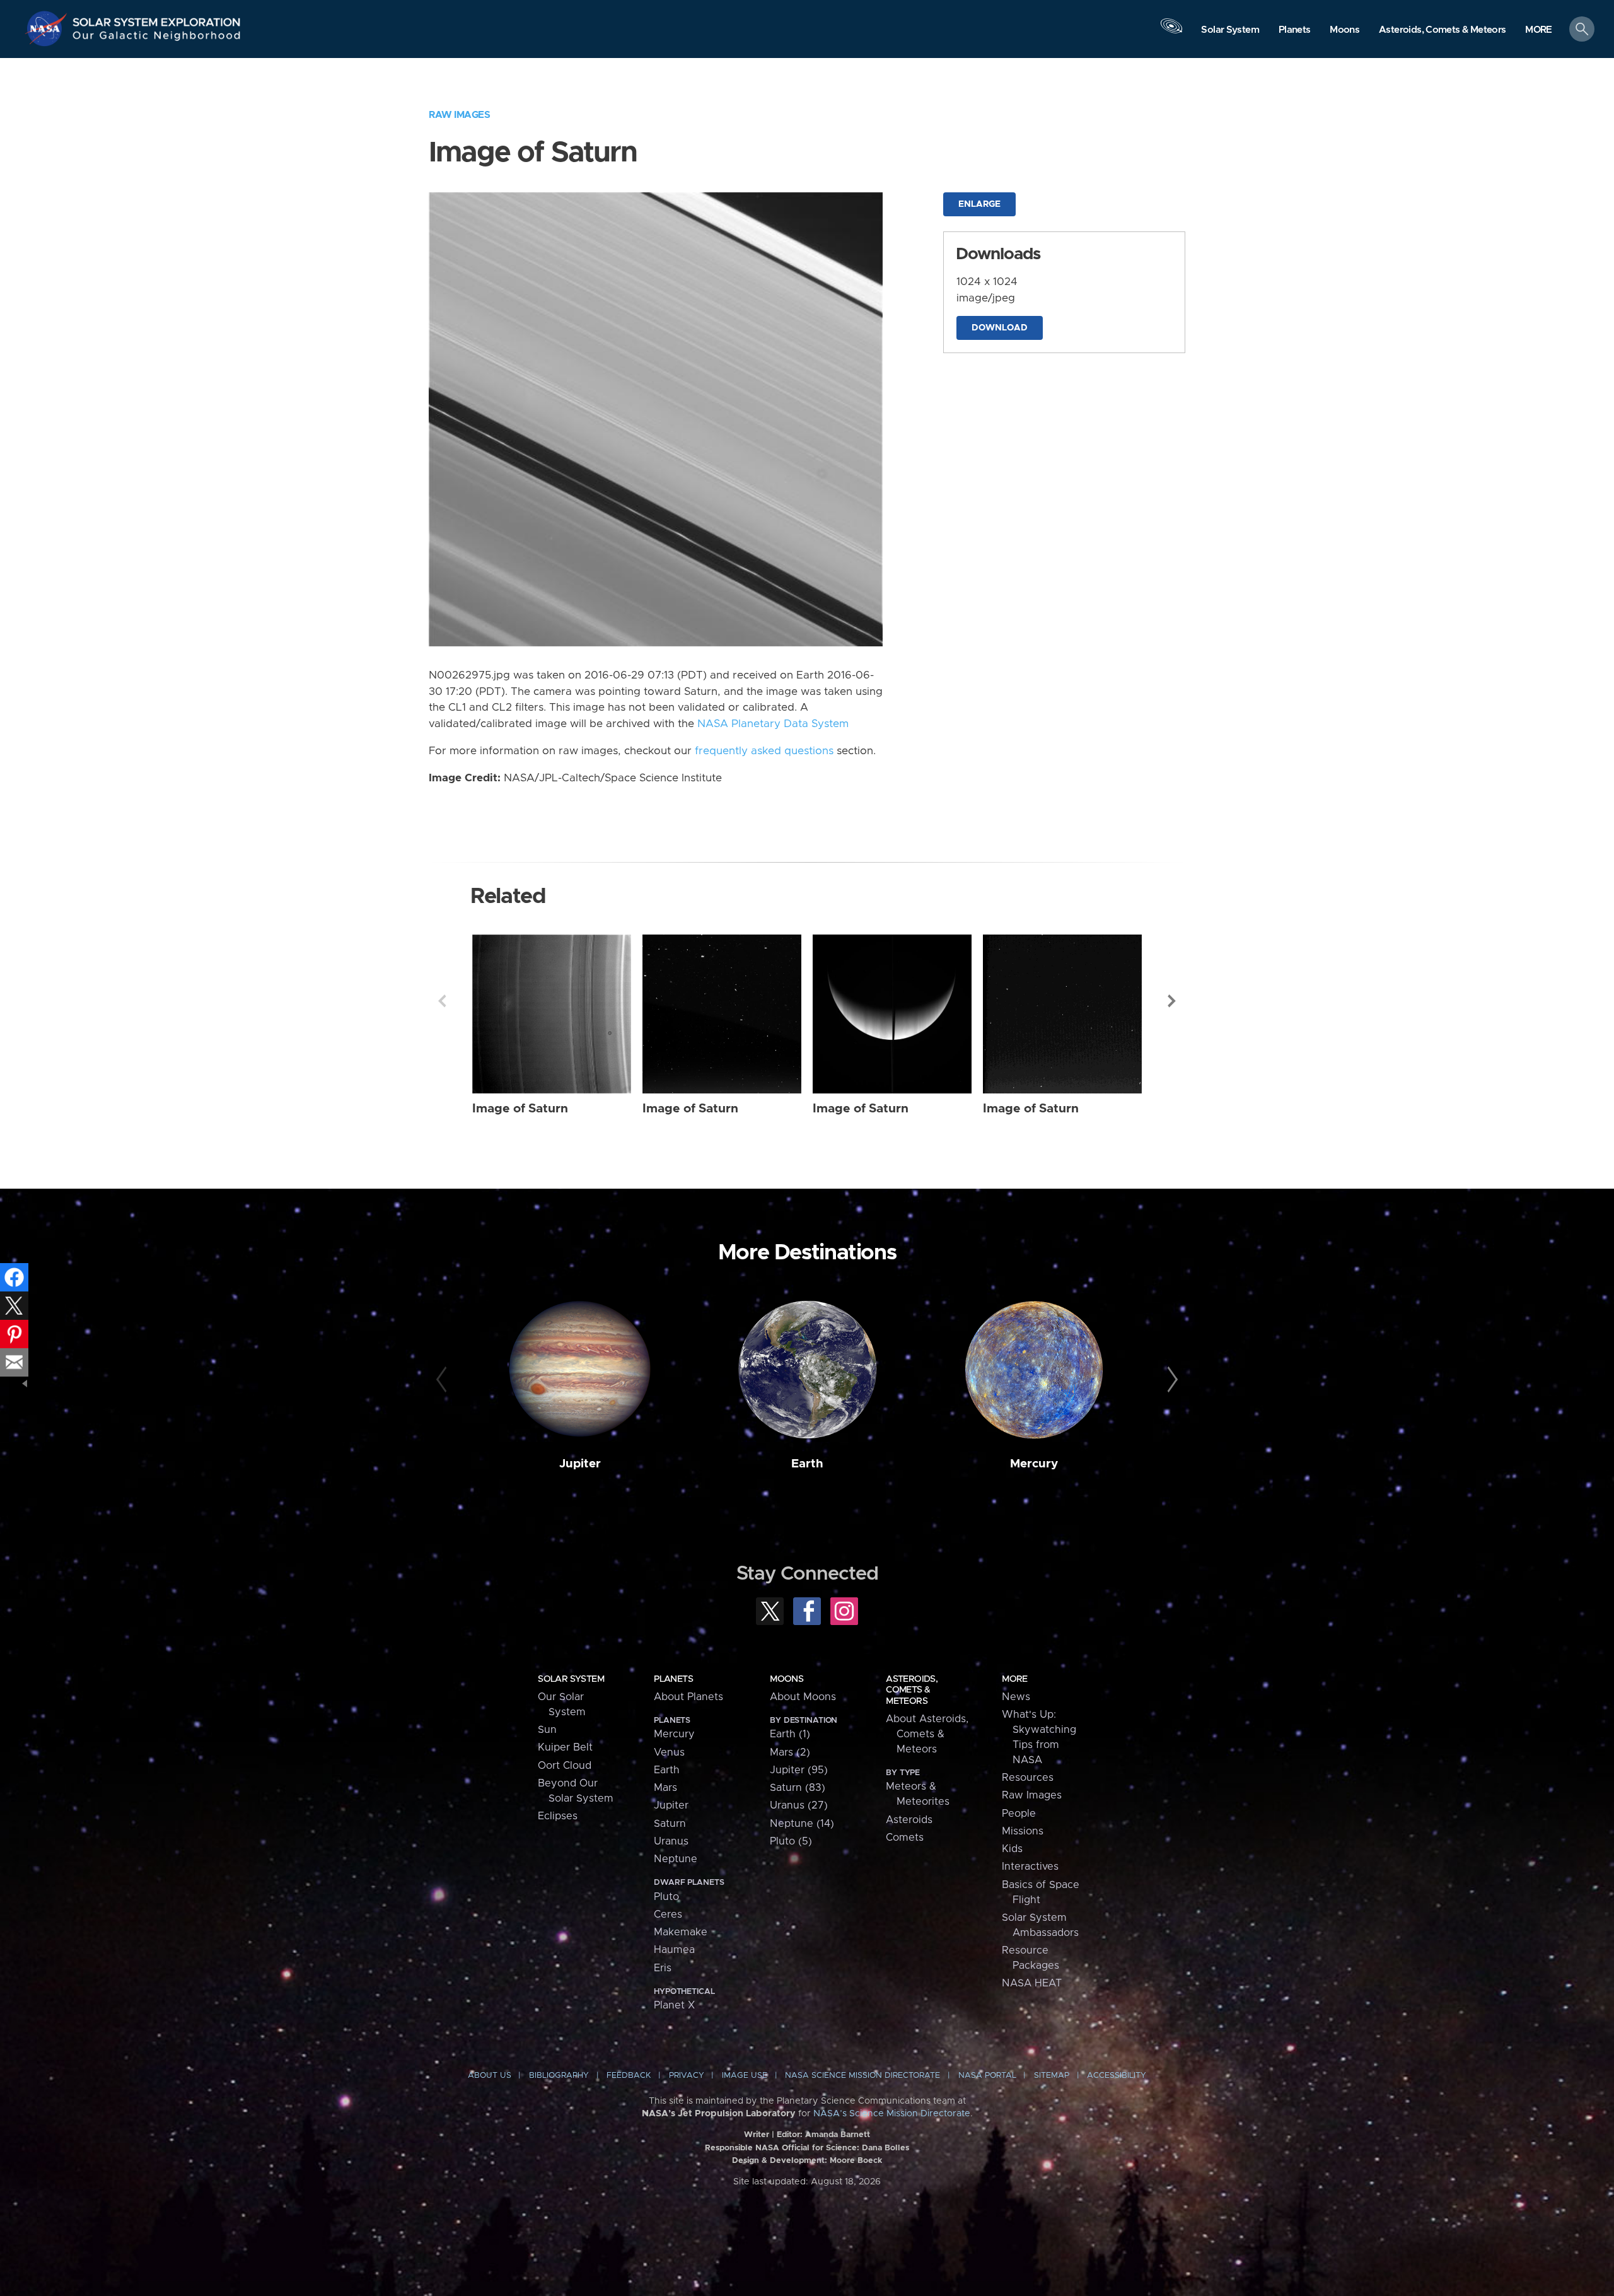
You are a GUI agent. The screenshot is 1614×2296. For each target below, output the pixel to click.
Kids (1012, 1849)
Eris (663, 1968)
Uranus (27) (799, 1805)
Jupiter (580, 1464)
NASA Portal (987, 2076)
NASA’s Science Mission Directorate (892, 2114)
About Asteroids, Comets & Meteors (927, 1734)
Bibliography (559, 2076)
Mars (665, 1788)
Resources (1028, 1778)
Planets (673, 1679)
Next (1172, 1001)
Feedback (629, 2076)
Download (1000, 328)
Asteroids (909, 1820)
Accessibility (1117, 2076)
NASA (48, 28)
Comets (905, 1838)
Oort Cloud (565, 1766)
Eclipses (558, 1816)
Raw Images (459, 115)
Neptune (676, 1859)
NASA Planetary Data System (773, 724)
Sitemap (1052, 2076)
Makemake (681, 1932)
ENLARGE (979, 204)
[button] (1539, 30)
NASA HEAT (1032, 1983)
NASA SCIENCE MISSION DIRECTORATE (862, 2076)
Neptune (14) (802, 1824)
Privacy (687, 2076)
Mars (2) (790, 1752)
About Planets (688, 1697)
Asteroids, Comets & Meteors (912, 1690)
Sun (547, 1730)
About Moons (803, 1697)
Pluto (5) (791, 1841)
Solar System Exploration (157, 19)
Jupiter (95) (799, 1770)
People (1019, 1814)
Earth (807, 1464)
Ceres (668, 1914)
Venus (669, 1752)
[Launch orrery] (1171, 32)
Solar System (571, 1679)
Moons (787, 1679)
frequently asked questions (764, 751)
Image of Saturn (520, 1109)
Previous (442, 1001)
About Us (490, 2076)
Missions (1023, 1831)
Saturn (670, 1824)
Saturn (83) (798, 1788)
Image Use (745, 2076)
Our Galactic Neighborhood (157, 38)
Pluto (666, 1897)
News (1016, 1697)
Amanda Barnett (838, 2135)
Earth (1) (790, 1734)
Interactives (1030, 1867)
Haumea (674, 1950)
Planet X (674, 2005)
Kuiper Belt (565, 1747)
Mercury (1034, 1464)
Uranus (671, 1841)
